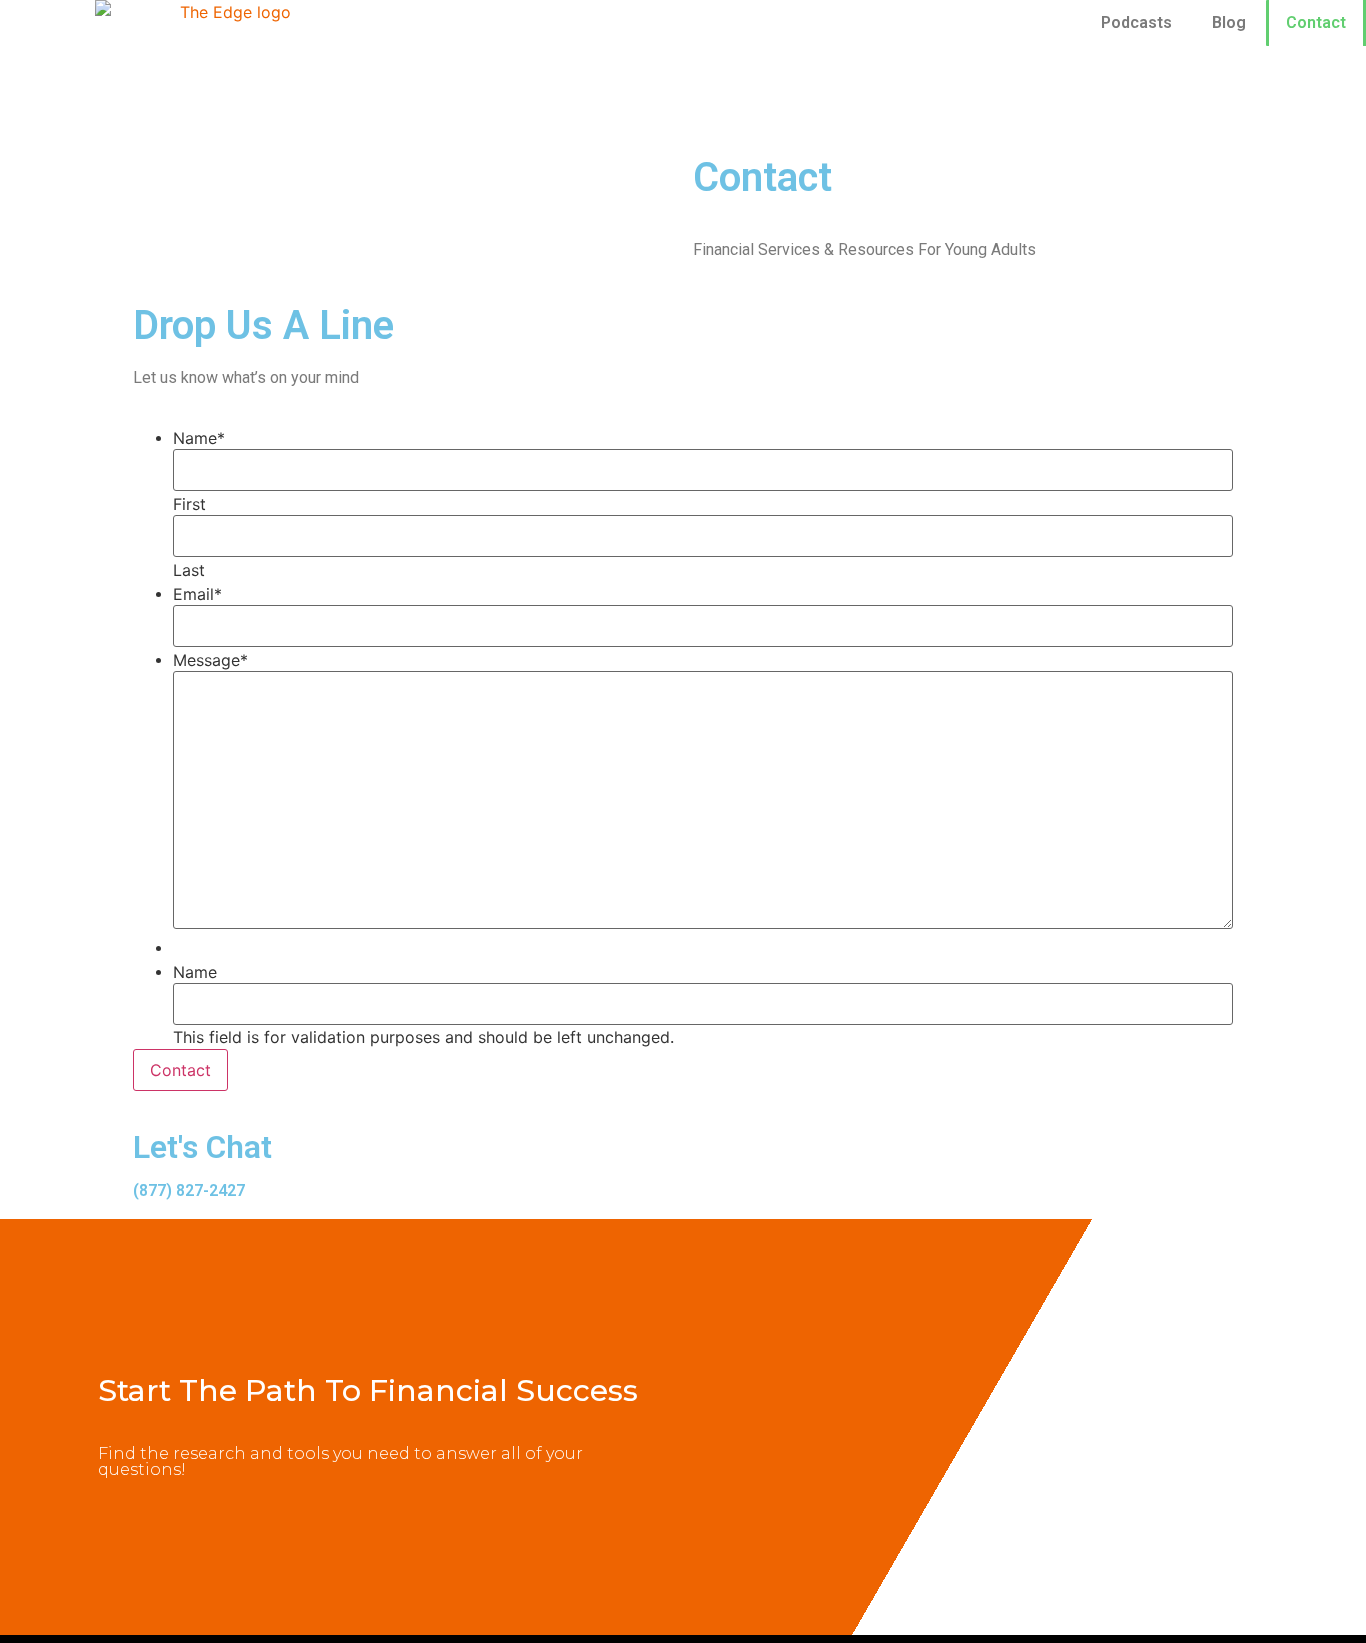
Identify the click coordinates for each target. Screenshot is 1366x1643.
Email (197, 594)
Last (189, 570)
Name (199, 438)
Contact (1316, 22)
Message (210, 660)
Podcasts (1136, 22)
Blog (1229, 22)
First (189, 504)
